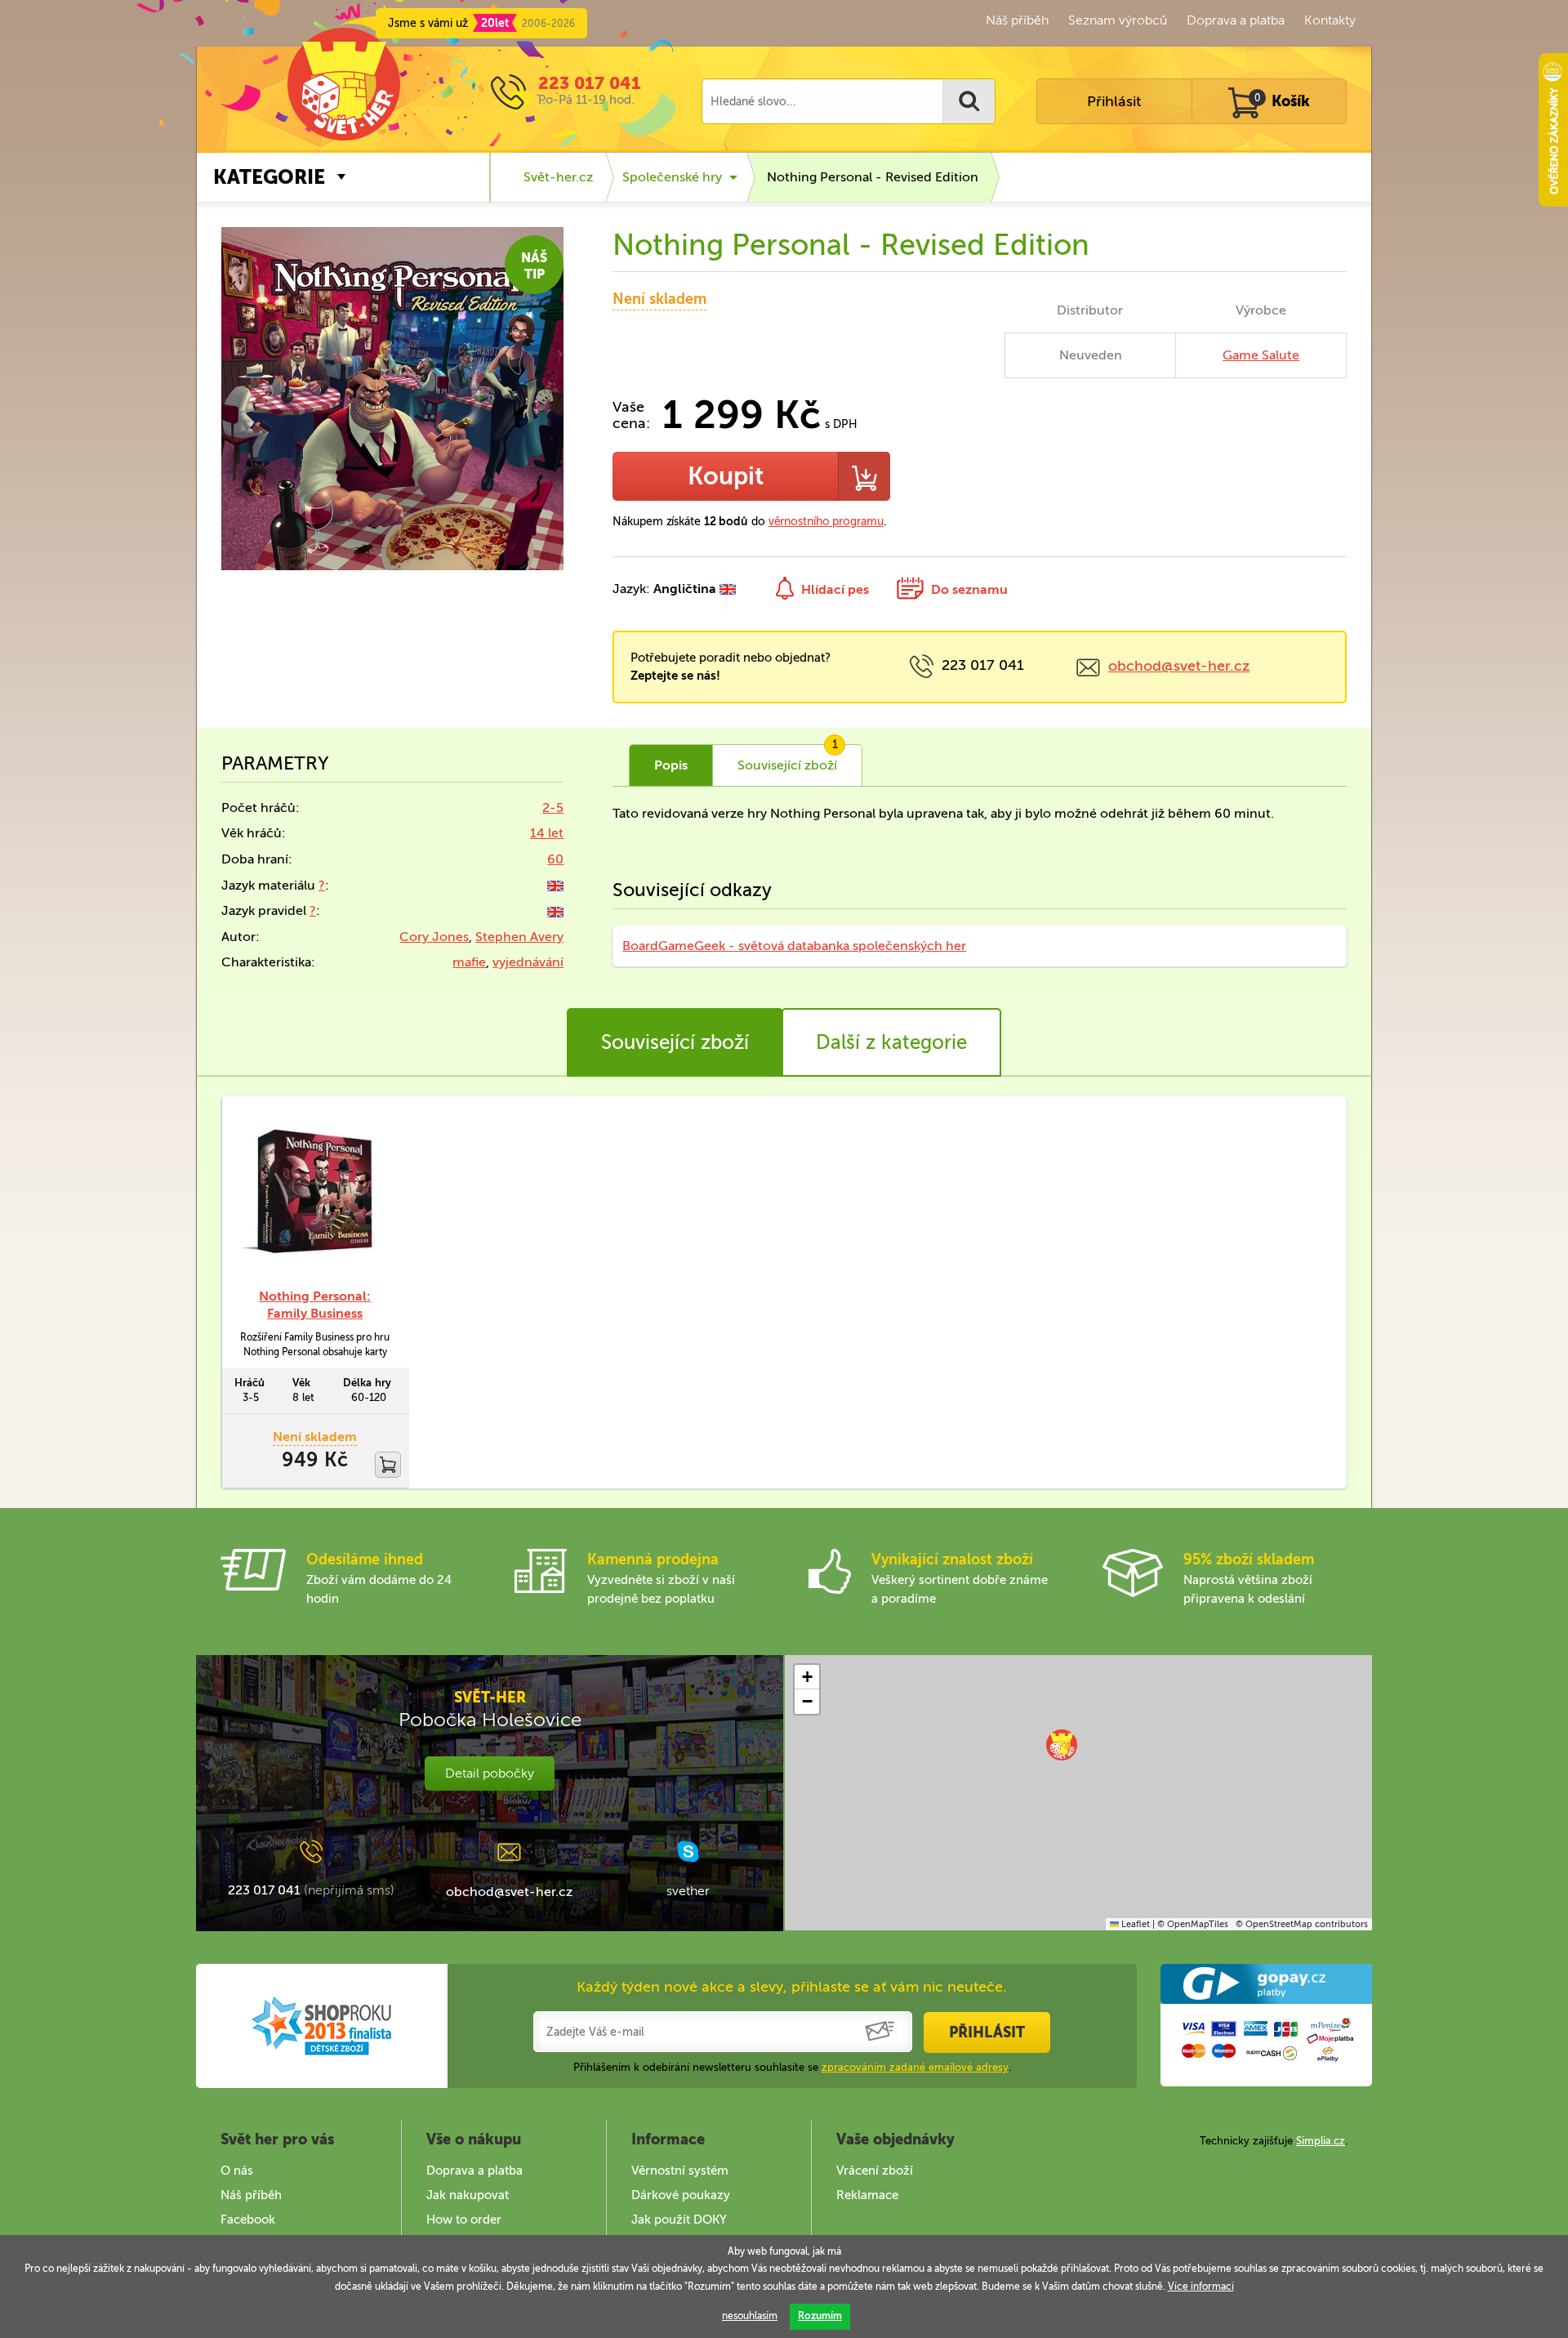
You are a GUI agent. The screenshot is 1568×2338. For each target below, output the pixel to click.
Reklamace (867, 2195)
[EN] (555, 885)
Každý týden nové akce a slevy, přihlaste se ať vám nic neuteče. (792, 1987)
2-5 (553, 808)
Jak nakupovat (468, 2195)
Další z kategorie (891, 1042)
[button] (1062, 1745)
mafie (469, 962)
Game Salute (1261, 355)
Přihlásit (1114, 101)
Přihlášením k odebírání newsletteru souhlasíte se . (792, 2067)
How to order (464, 2220)
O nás (237, 2171)
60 (555, 859)
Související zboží (675, 1042)
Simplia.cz (1321, 2141)
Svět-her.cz (558, 177)
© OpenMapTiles (1193, 1924)
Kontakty (1330, 20)
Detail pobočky (490, 1773)
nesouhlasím (750, 2316)
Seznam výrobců (1118, 20)
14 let (547, 833)
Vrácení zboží (875, 2171)
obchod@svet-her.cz (1179, 666)
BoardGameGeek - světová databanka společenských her (794, 946)
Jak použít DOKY (679, 2220)
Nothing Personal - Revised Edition (873, 177)
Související (788, 759)
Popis (671, 765)
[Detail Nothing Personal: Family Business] (315, 1192)
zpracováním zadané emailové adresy (915, 2067)
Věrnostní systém (680, 2171)
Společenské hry (672, 177)
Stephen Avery (519, 937)
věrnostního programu (826, 522)
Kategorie (269, 177)
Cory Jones (434, 937)
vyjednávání (528, 962)
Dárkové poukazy (681, 2195)
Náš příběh (1017, 20)
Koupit (726, 476)
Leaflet (1134, 1924)
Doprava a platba (1236, 20)
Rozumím (820, 2316)
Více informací (1201, 2287)
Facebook (248, 2220)
